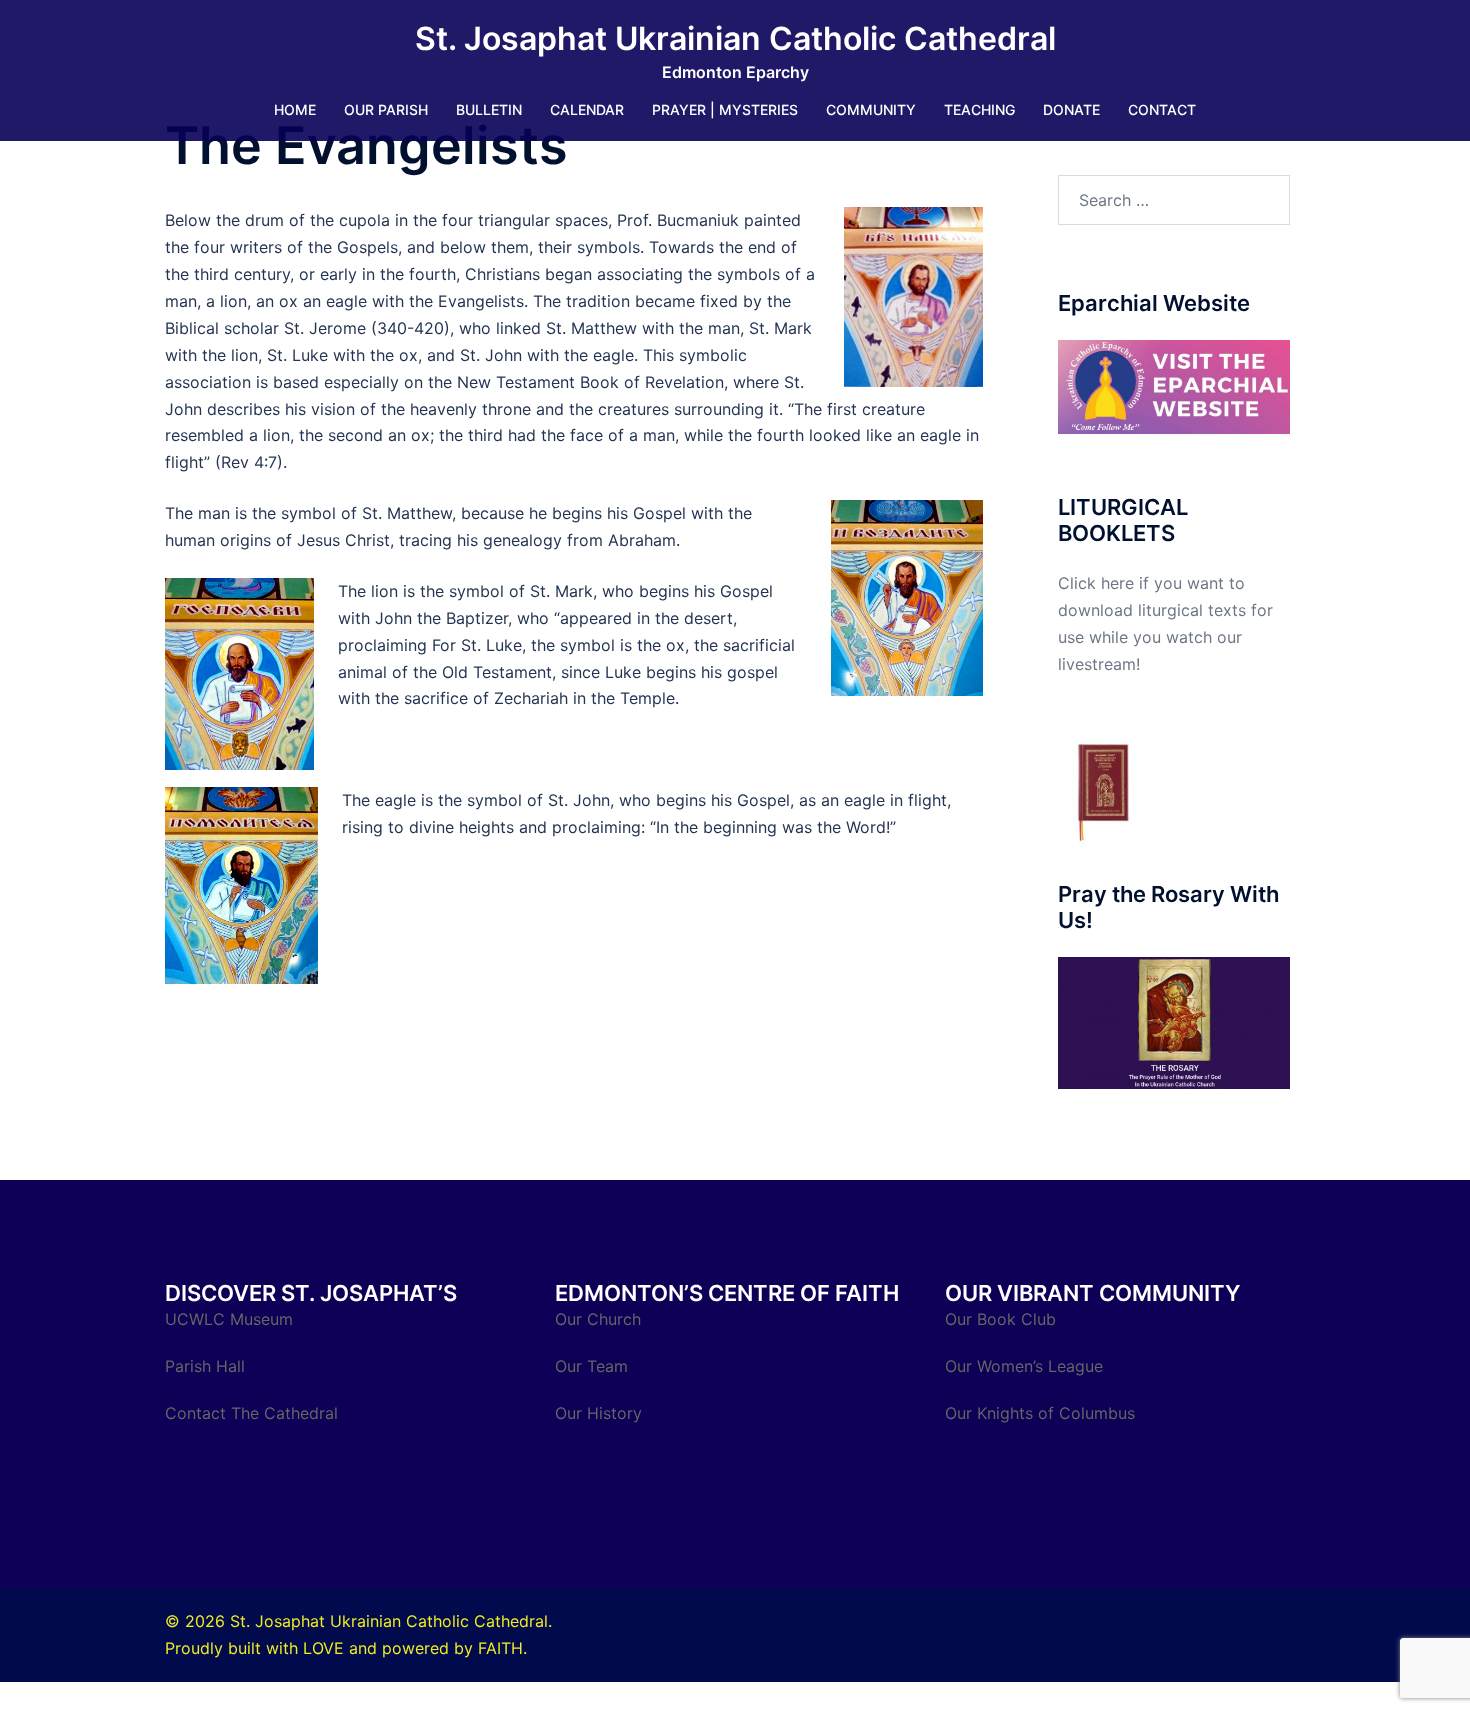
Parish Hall (207, 1366)
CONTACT (1162, 109)
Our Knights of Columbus (1042, 1413)
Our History (598, 1413)
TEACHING (979, 109)
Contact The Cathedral (251, 1413)
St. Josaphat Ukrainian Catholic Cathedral (735, 38)
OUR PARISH (386, 109)
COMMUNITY (871, 109)
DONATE (1071, 109)
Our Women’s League (1026, 1366)
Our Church (598, 1319)
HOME (295, 109)
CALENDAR (587, 109)
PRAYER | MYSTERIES (725, 109)
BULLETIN (489, 109)
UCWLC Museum (231, 1319)
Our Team (591, 1366)
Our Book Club (1000, 1319)
